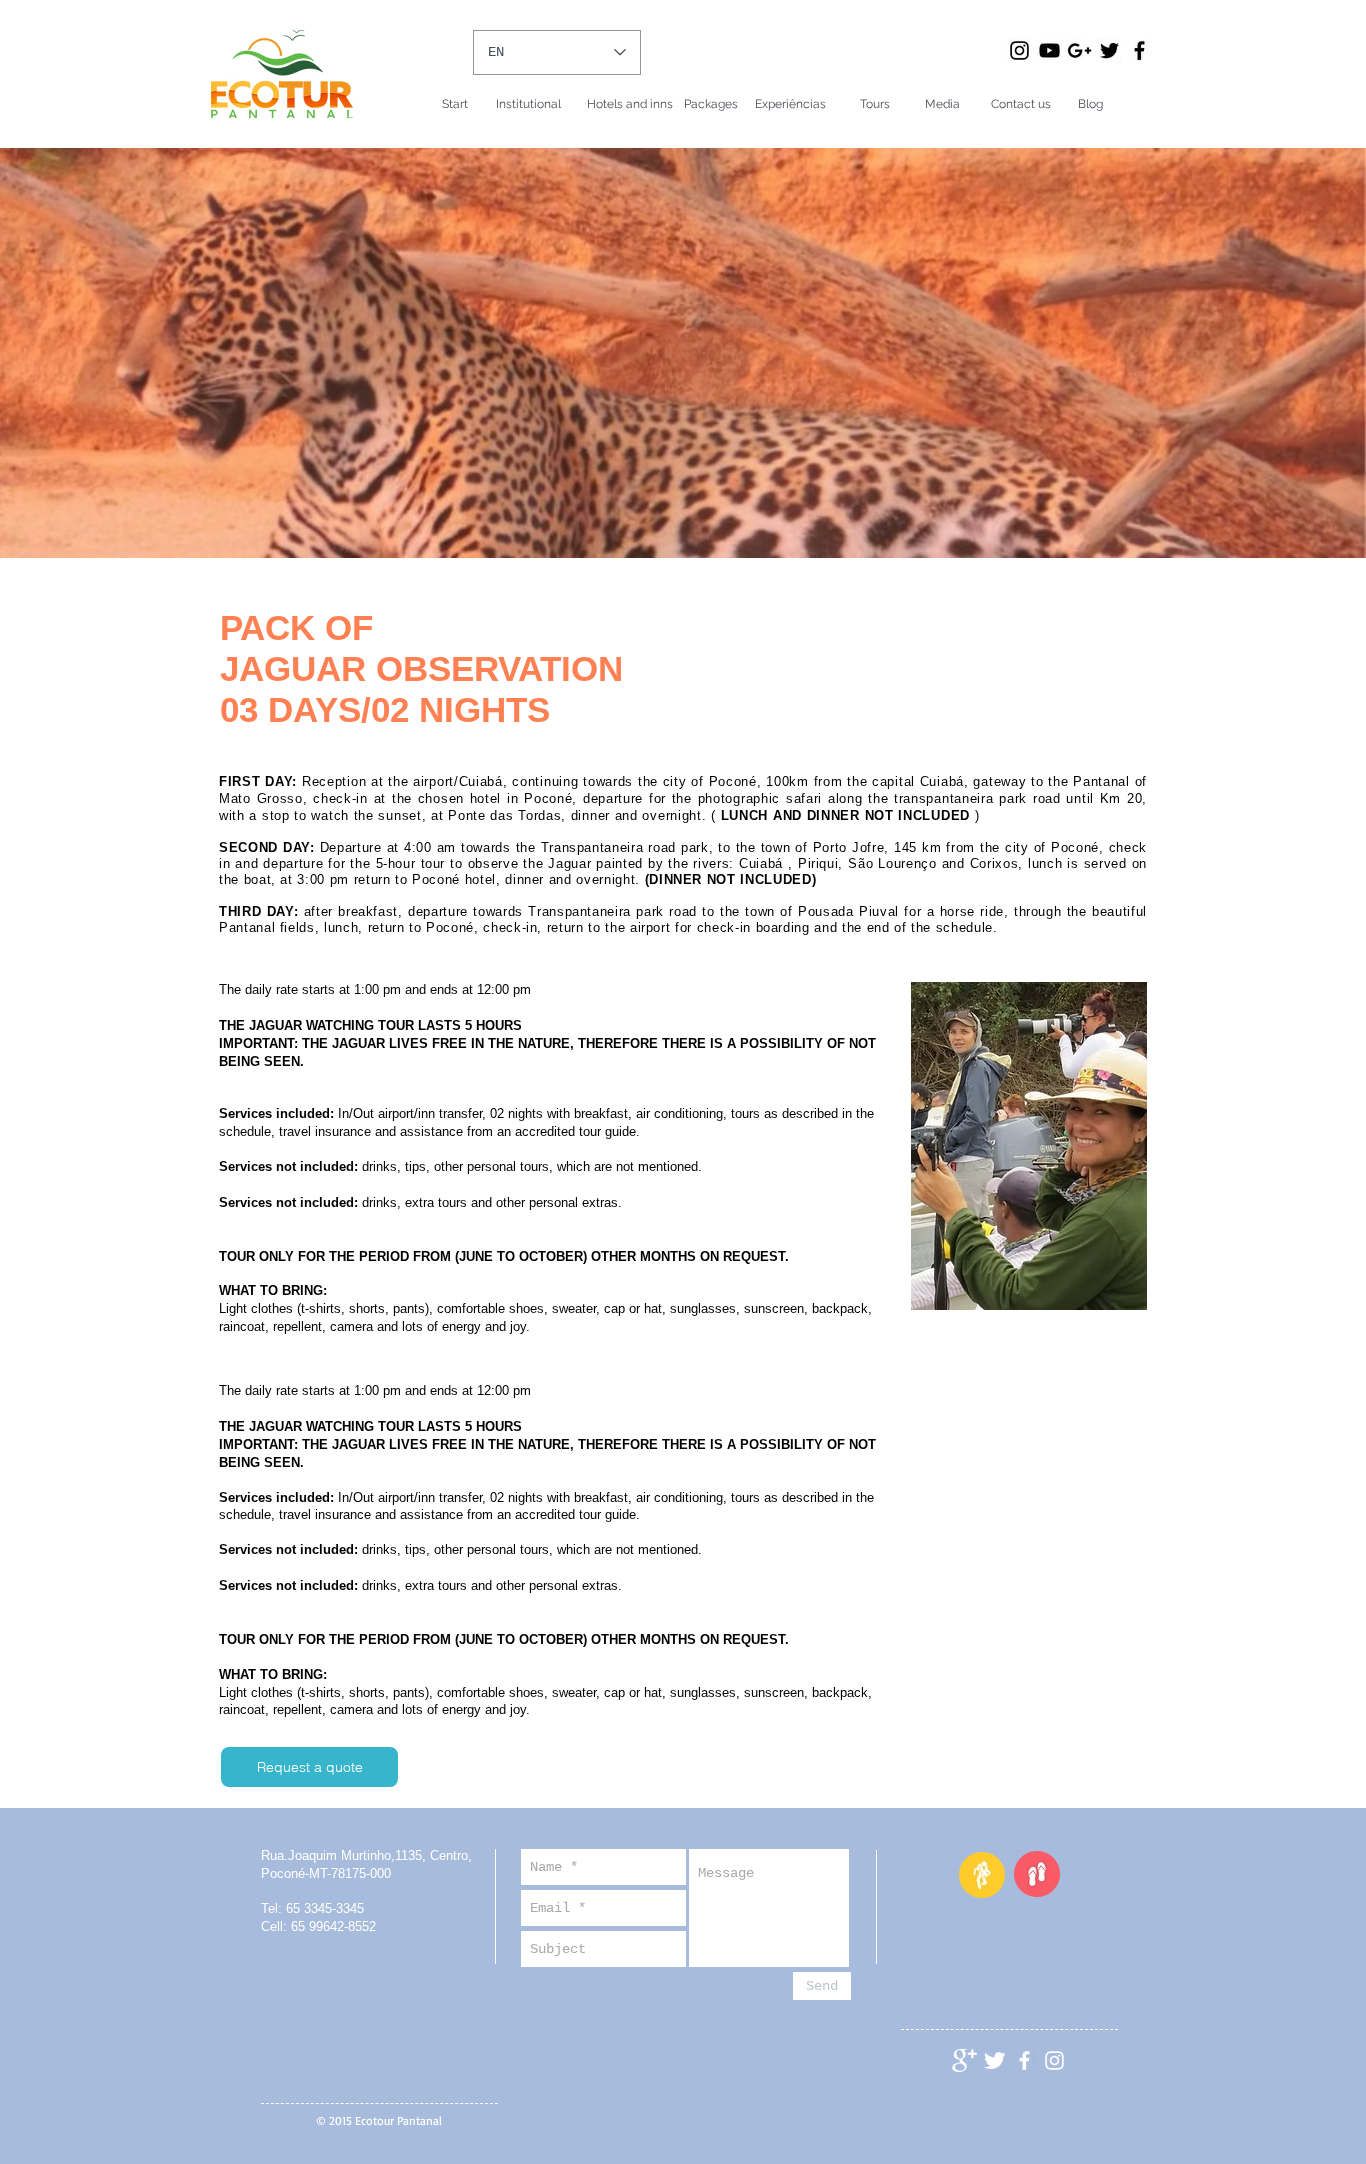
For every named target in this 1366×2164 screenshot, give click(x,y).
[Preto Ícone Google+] (1079, 50)
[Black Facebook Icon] (1139, 50)
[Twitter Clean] (994, 2060)
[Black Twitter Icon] (1109, 50)
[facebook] (1024, 2060)
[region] (1029, 1157)
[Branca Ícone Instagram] (1054, 2060)
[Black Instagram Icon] (1019, 50)
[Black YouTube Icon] (1049, 50)
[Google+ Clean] (964, 2060)
